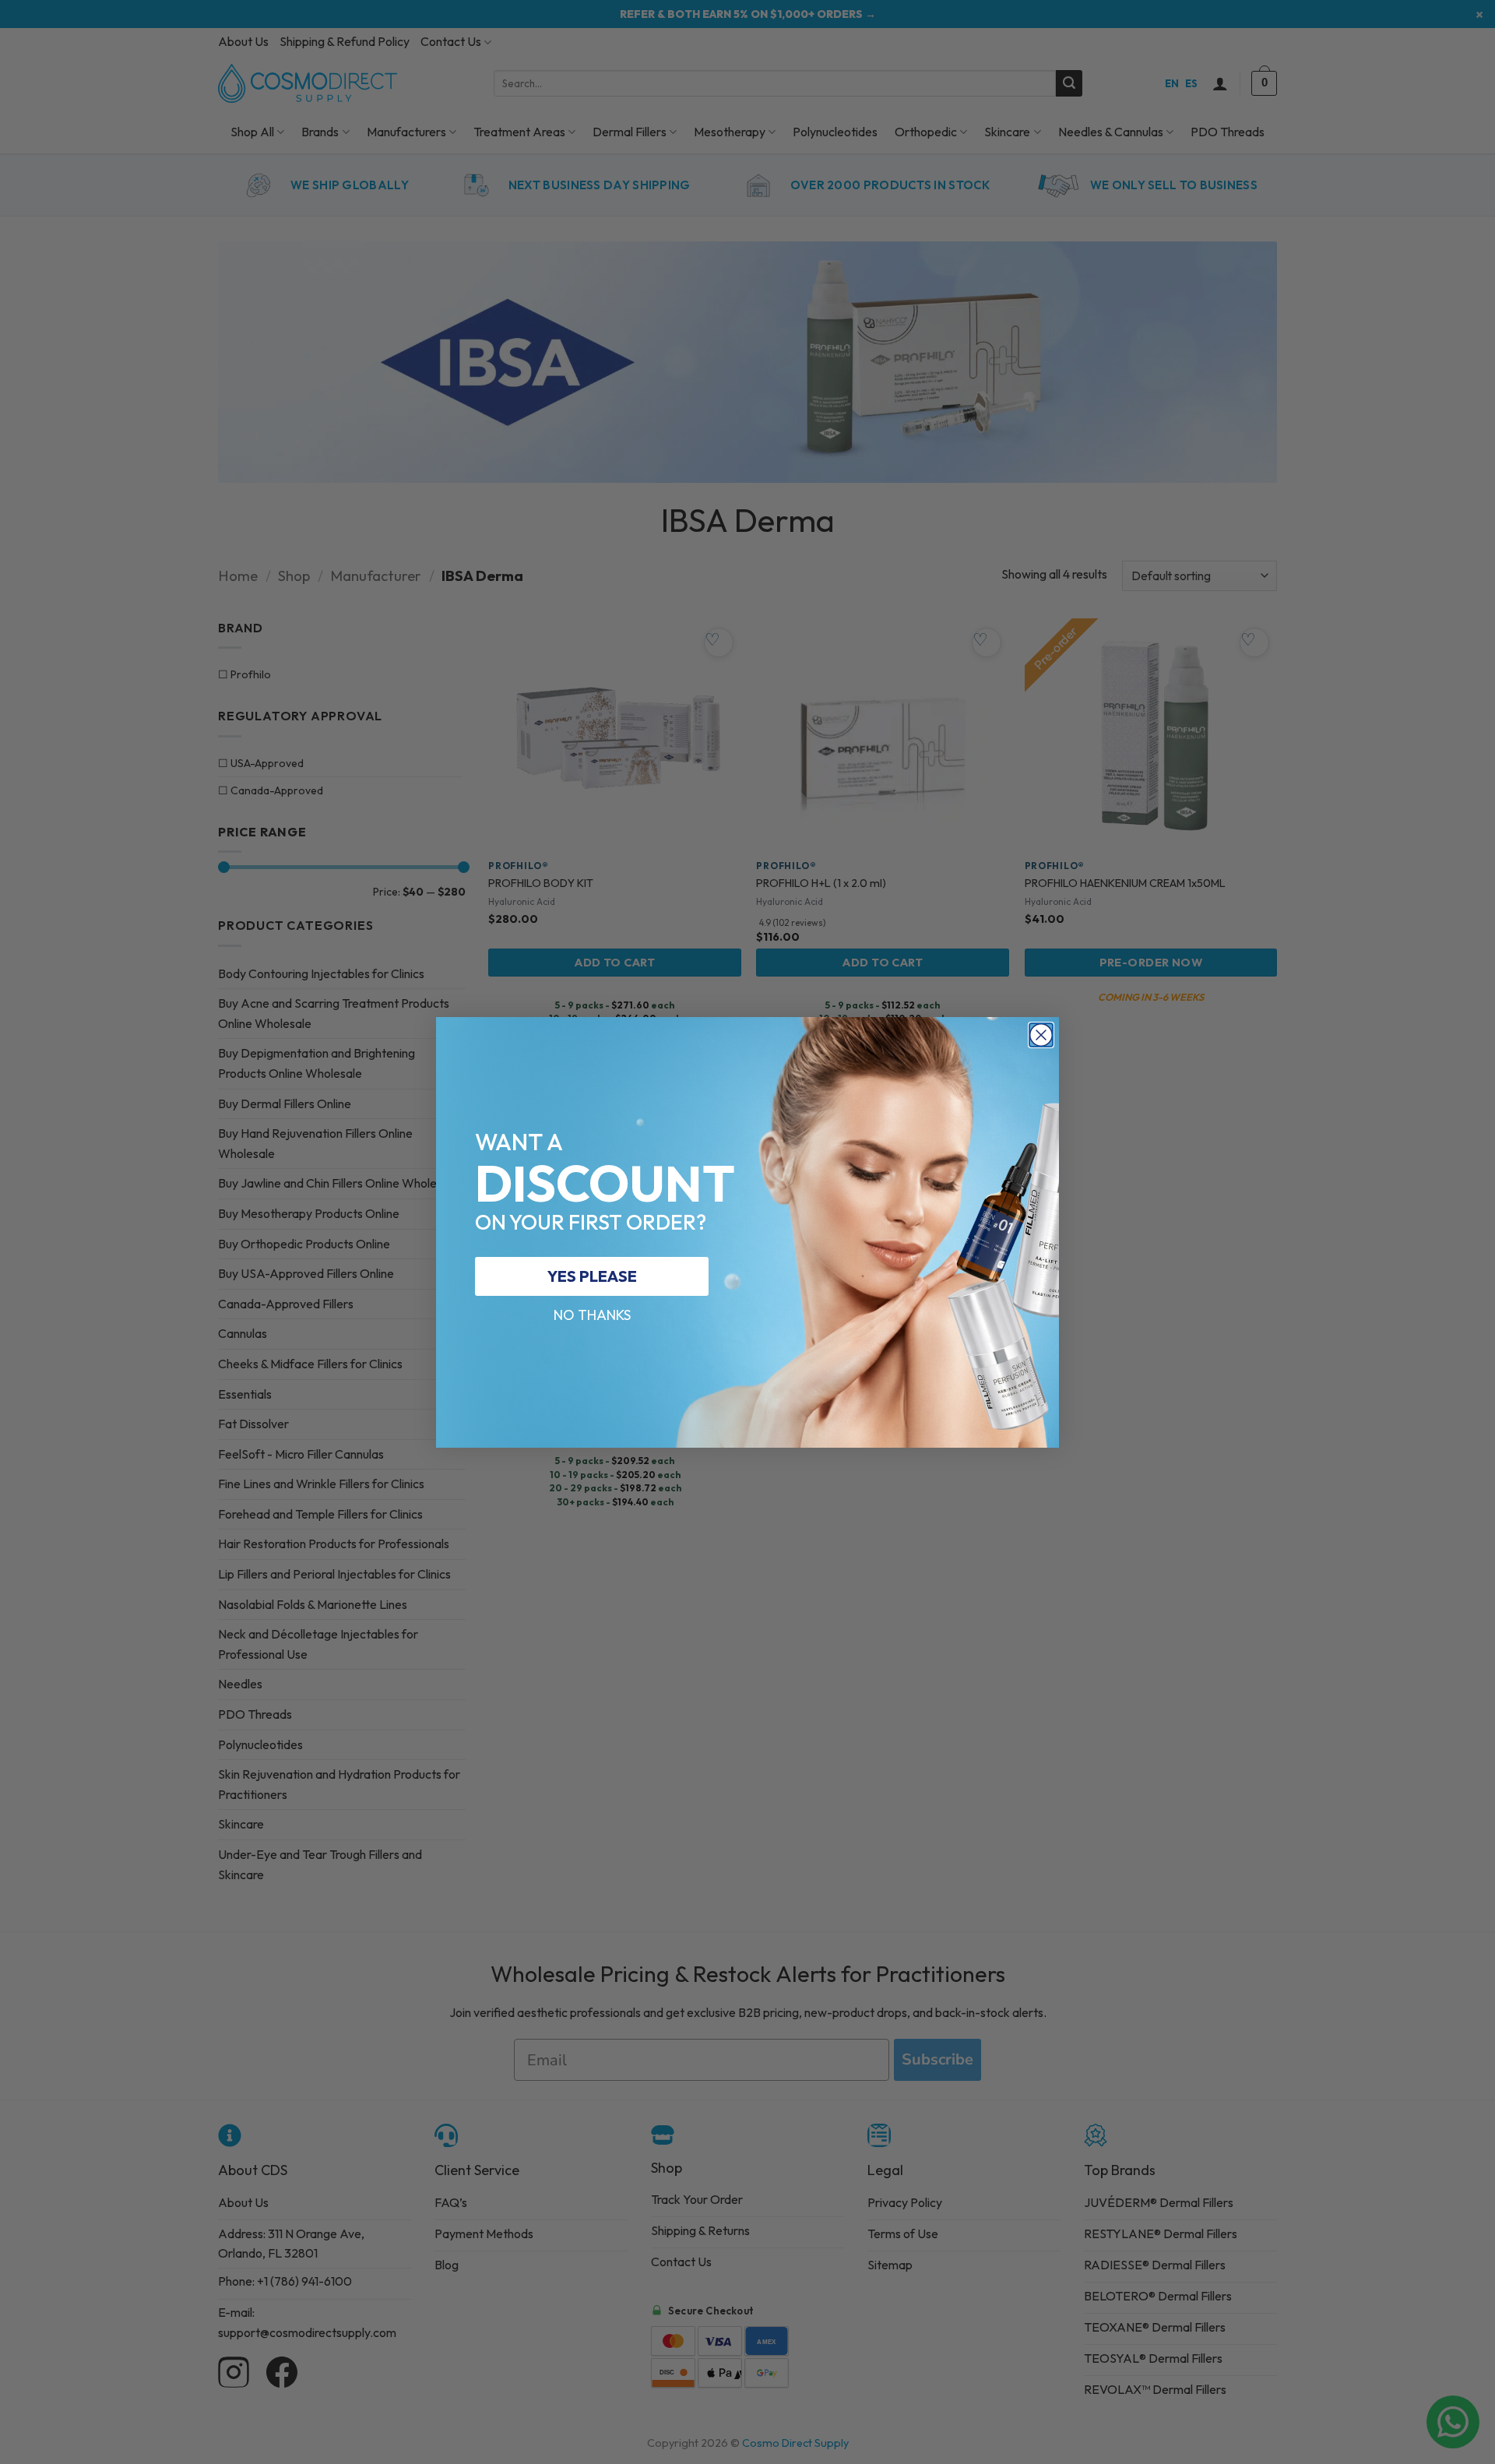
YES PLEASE (592, 1276)
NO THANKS (592, 1315)
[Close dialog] (1041, 1035)
